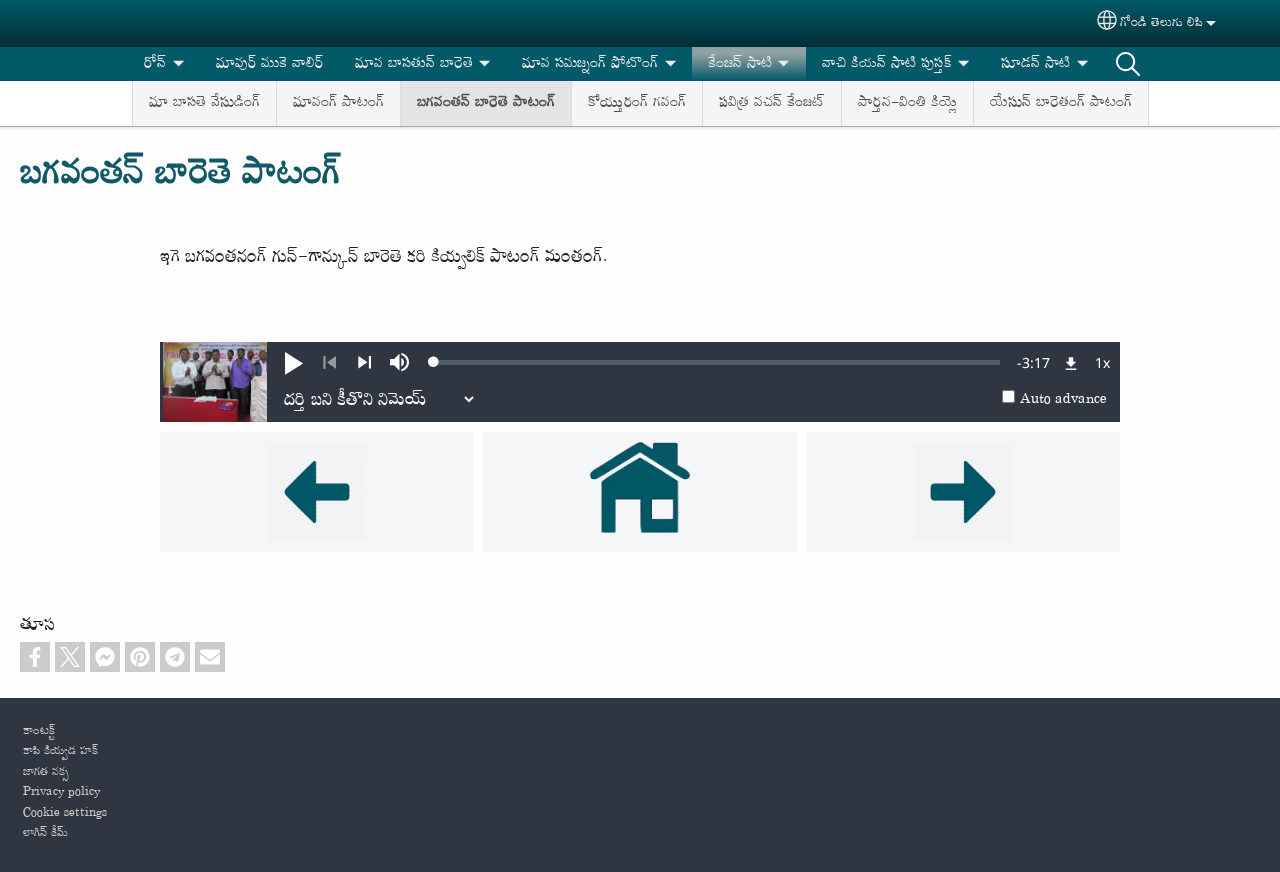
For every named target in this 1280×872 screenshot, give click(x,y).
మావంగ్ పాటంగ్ (338, 102)
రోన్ (155, 63)
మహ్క (1128, 64)
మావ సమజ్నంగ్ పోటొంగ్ (590, 63)
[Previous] (329, 363)
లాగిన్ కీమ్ (45, 833)
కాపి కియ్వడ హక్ (60, 751)
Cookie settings (65, 813)
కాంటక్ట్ (39, 731)
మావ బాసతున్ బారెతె (414, 63)
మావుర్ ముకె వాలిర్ (269, 63)
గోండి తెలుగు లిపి (1161, 23)
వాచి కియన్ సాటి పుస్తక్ (887, 63)
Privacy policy (61, 792)
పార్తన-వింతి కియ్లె (907, 102)
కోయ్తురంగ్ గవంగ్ (637, 102)
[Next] (364, 363)
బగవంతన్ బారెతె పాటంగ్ (486, 102)
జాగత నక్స (46, 772)
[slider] (717, 362)
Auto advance (1063, 399)
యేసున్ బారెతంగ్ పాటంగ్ (1061, 102)
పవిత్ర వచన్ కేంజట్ (772, 102)
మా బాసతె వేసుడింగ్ (204, 102)
